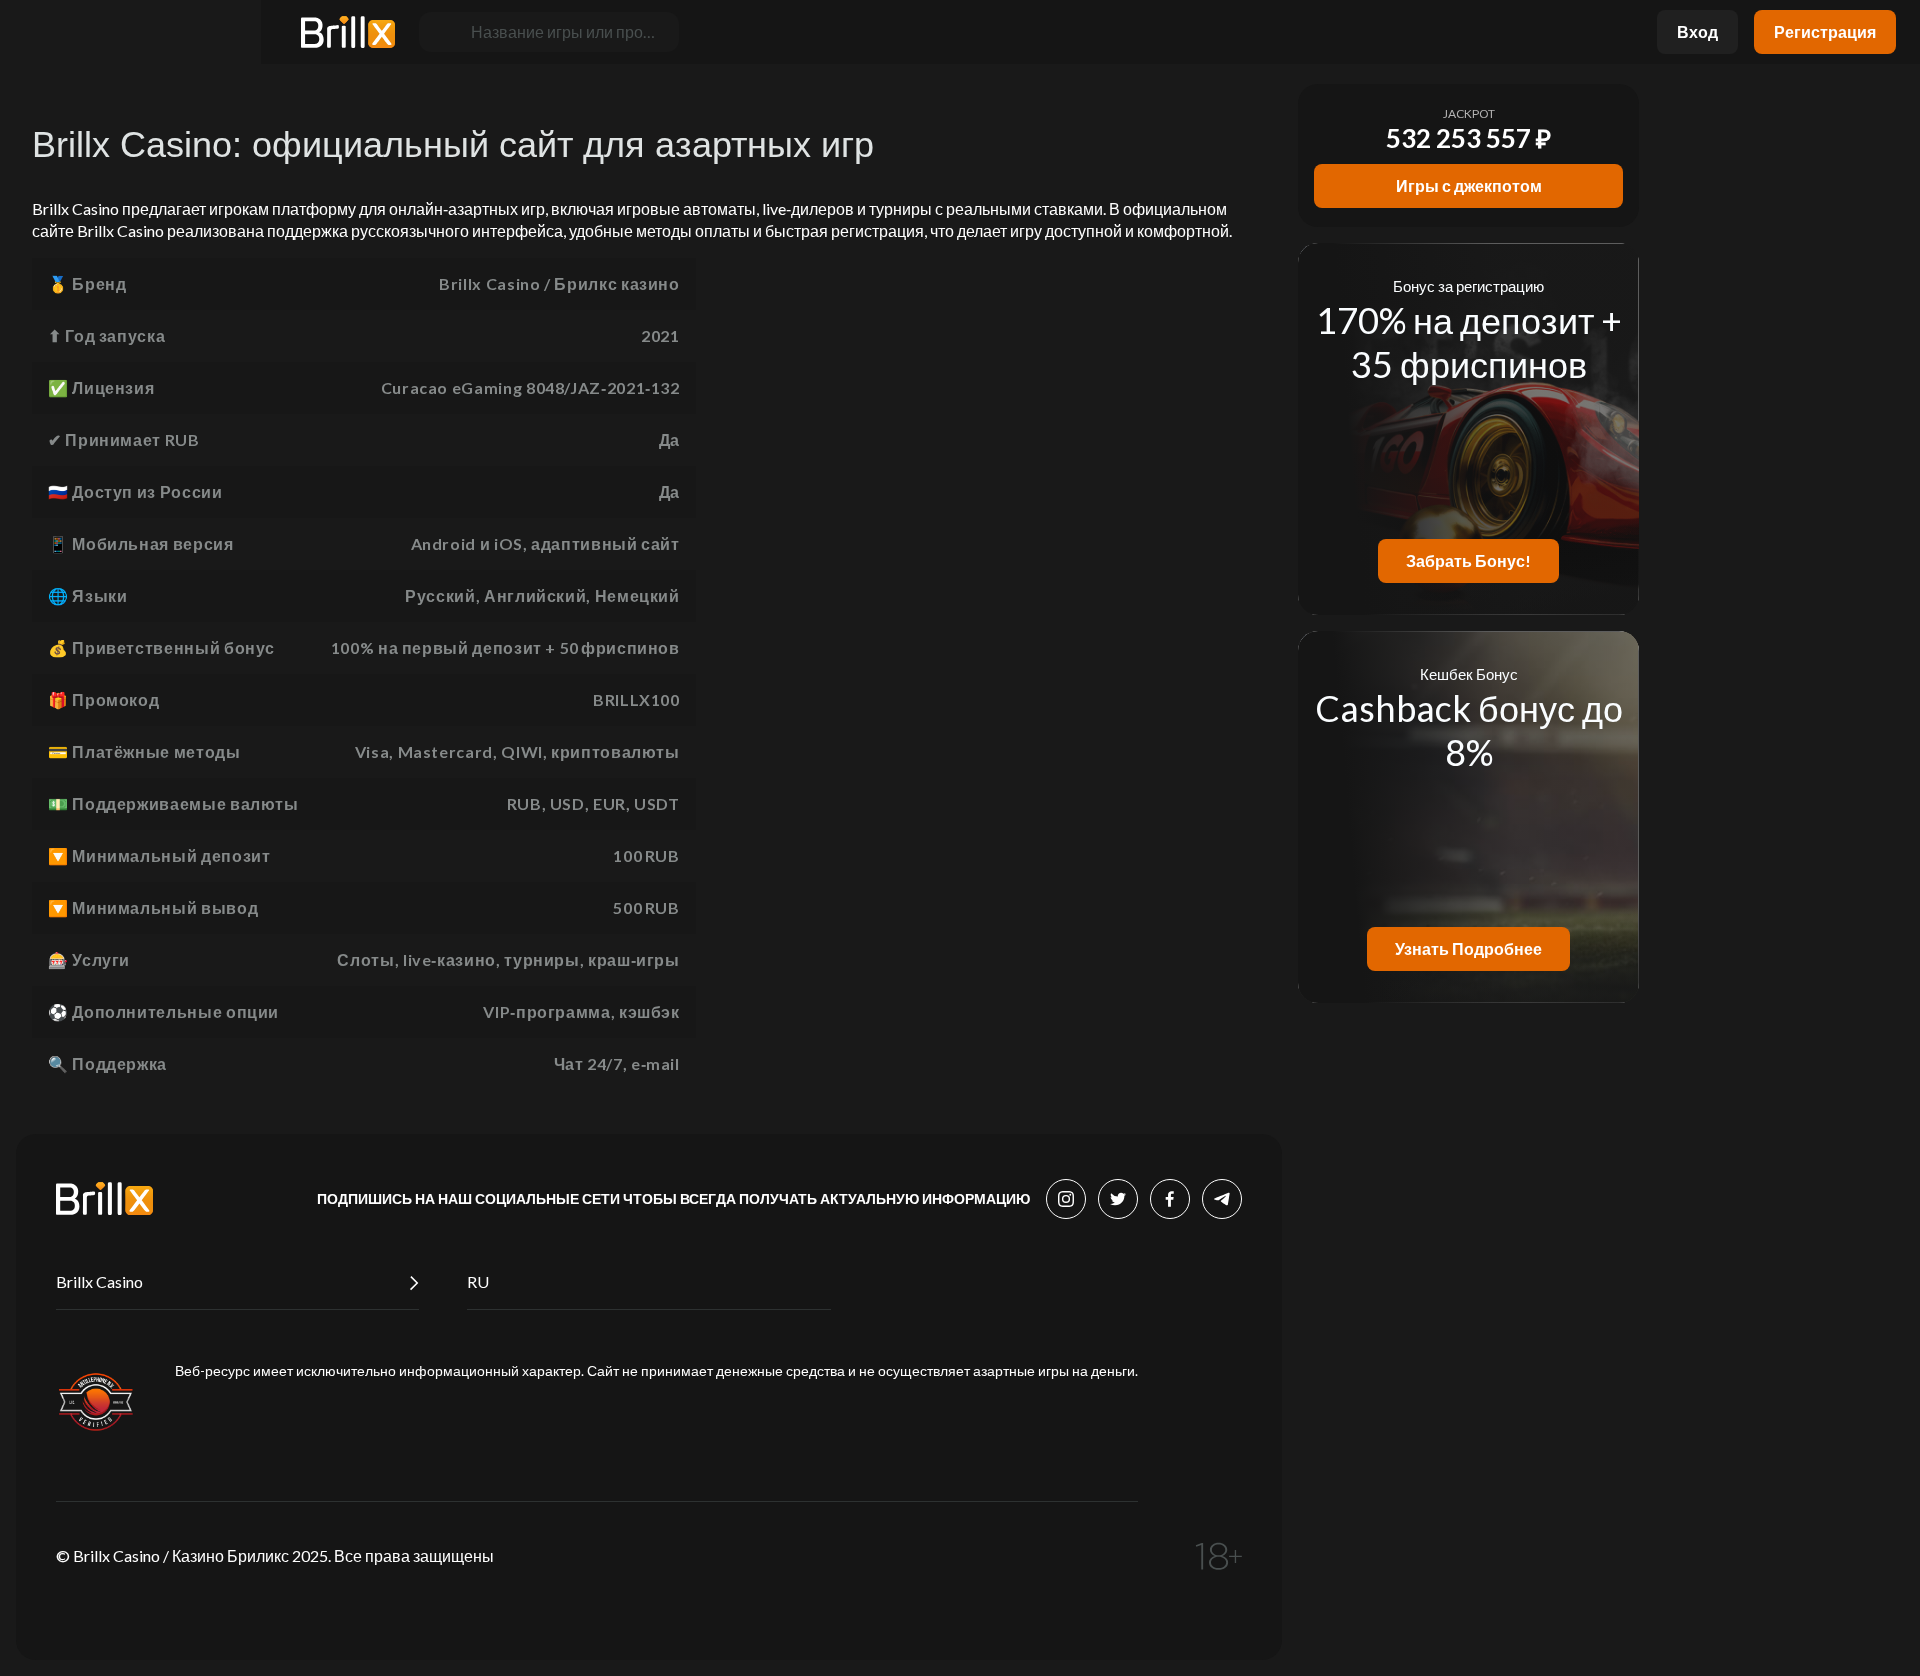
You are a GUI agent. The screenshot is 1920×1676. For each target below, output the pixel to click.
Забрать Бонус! (1468, 560)
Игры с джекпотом (1469, 185)
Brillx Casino (99, 1281)
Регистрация (1825, 31)
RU (478, 1281)
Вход (1697, 31)
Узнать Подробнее (1468, 948)
